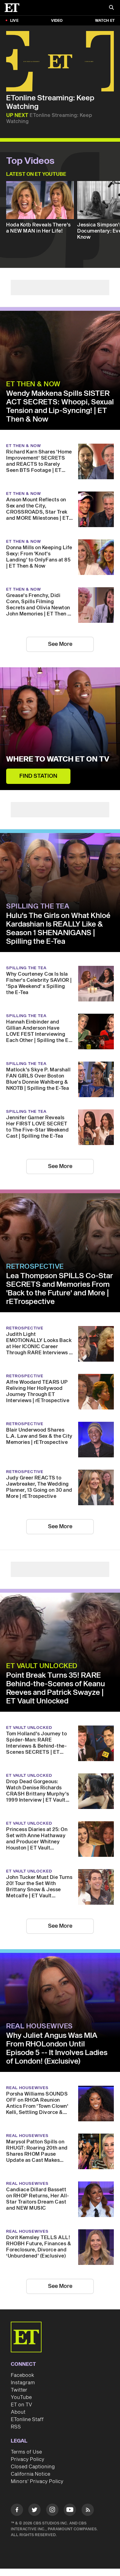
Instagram (23, 2383)
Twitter (19, 2390)
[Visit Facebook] (17, 2511)
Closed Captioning (33, 2467)
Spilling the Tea (38, 906)
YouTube (21, 2397)
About (18, 2412)
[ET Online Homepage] (14, 8)
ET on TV (21, 2405)
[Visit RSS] (88, 2511)
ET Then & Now (33, 384)
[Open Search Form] (111, 8)
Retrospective (35, 1267)
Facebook (22, 2375)
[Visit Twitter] (34, 2511)
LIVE (14, 21)
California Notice (30, 2474)
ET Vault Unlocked (42, 1666)
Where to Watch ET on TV (58, 759)
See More (60, 644)
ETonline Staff (27, 2420)
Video (57, 21)
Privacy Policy (28, 2459)
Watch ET (105, 21)
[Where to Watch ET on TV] (60, 729)
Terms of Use (26, 2452)
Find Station (38, 776)
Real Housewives (40, 2026)
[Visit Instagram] (52, 2511)
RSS (16, 2427)
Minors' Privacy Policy (37, 2482)
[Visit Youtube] (70, 2510)
